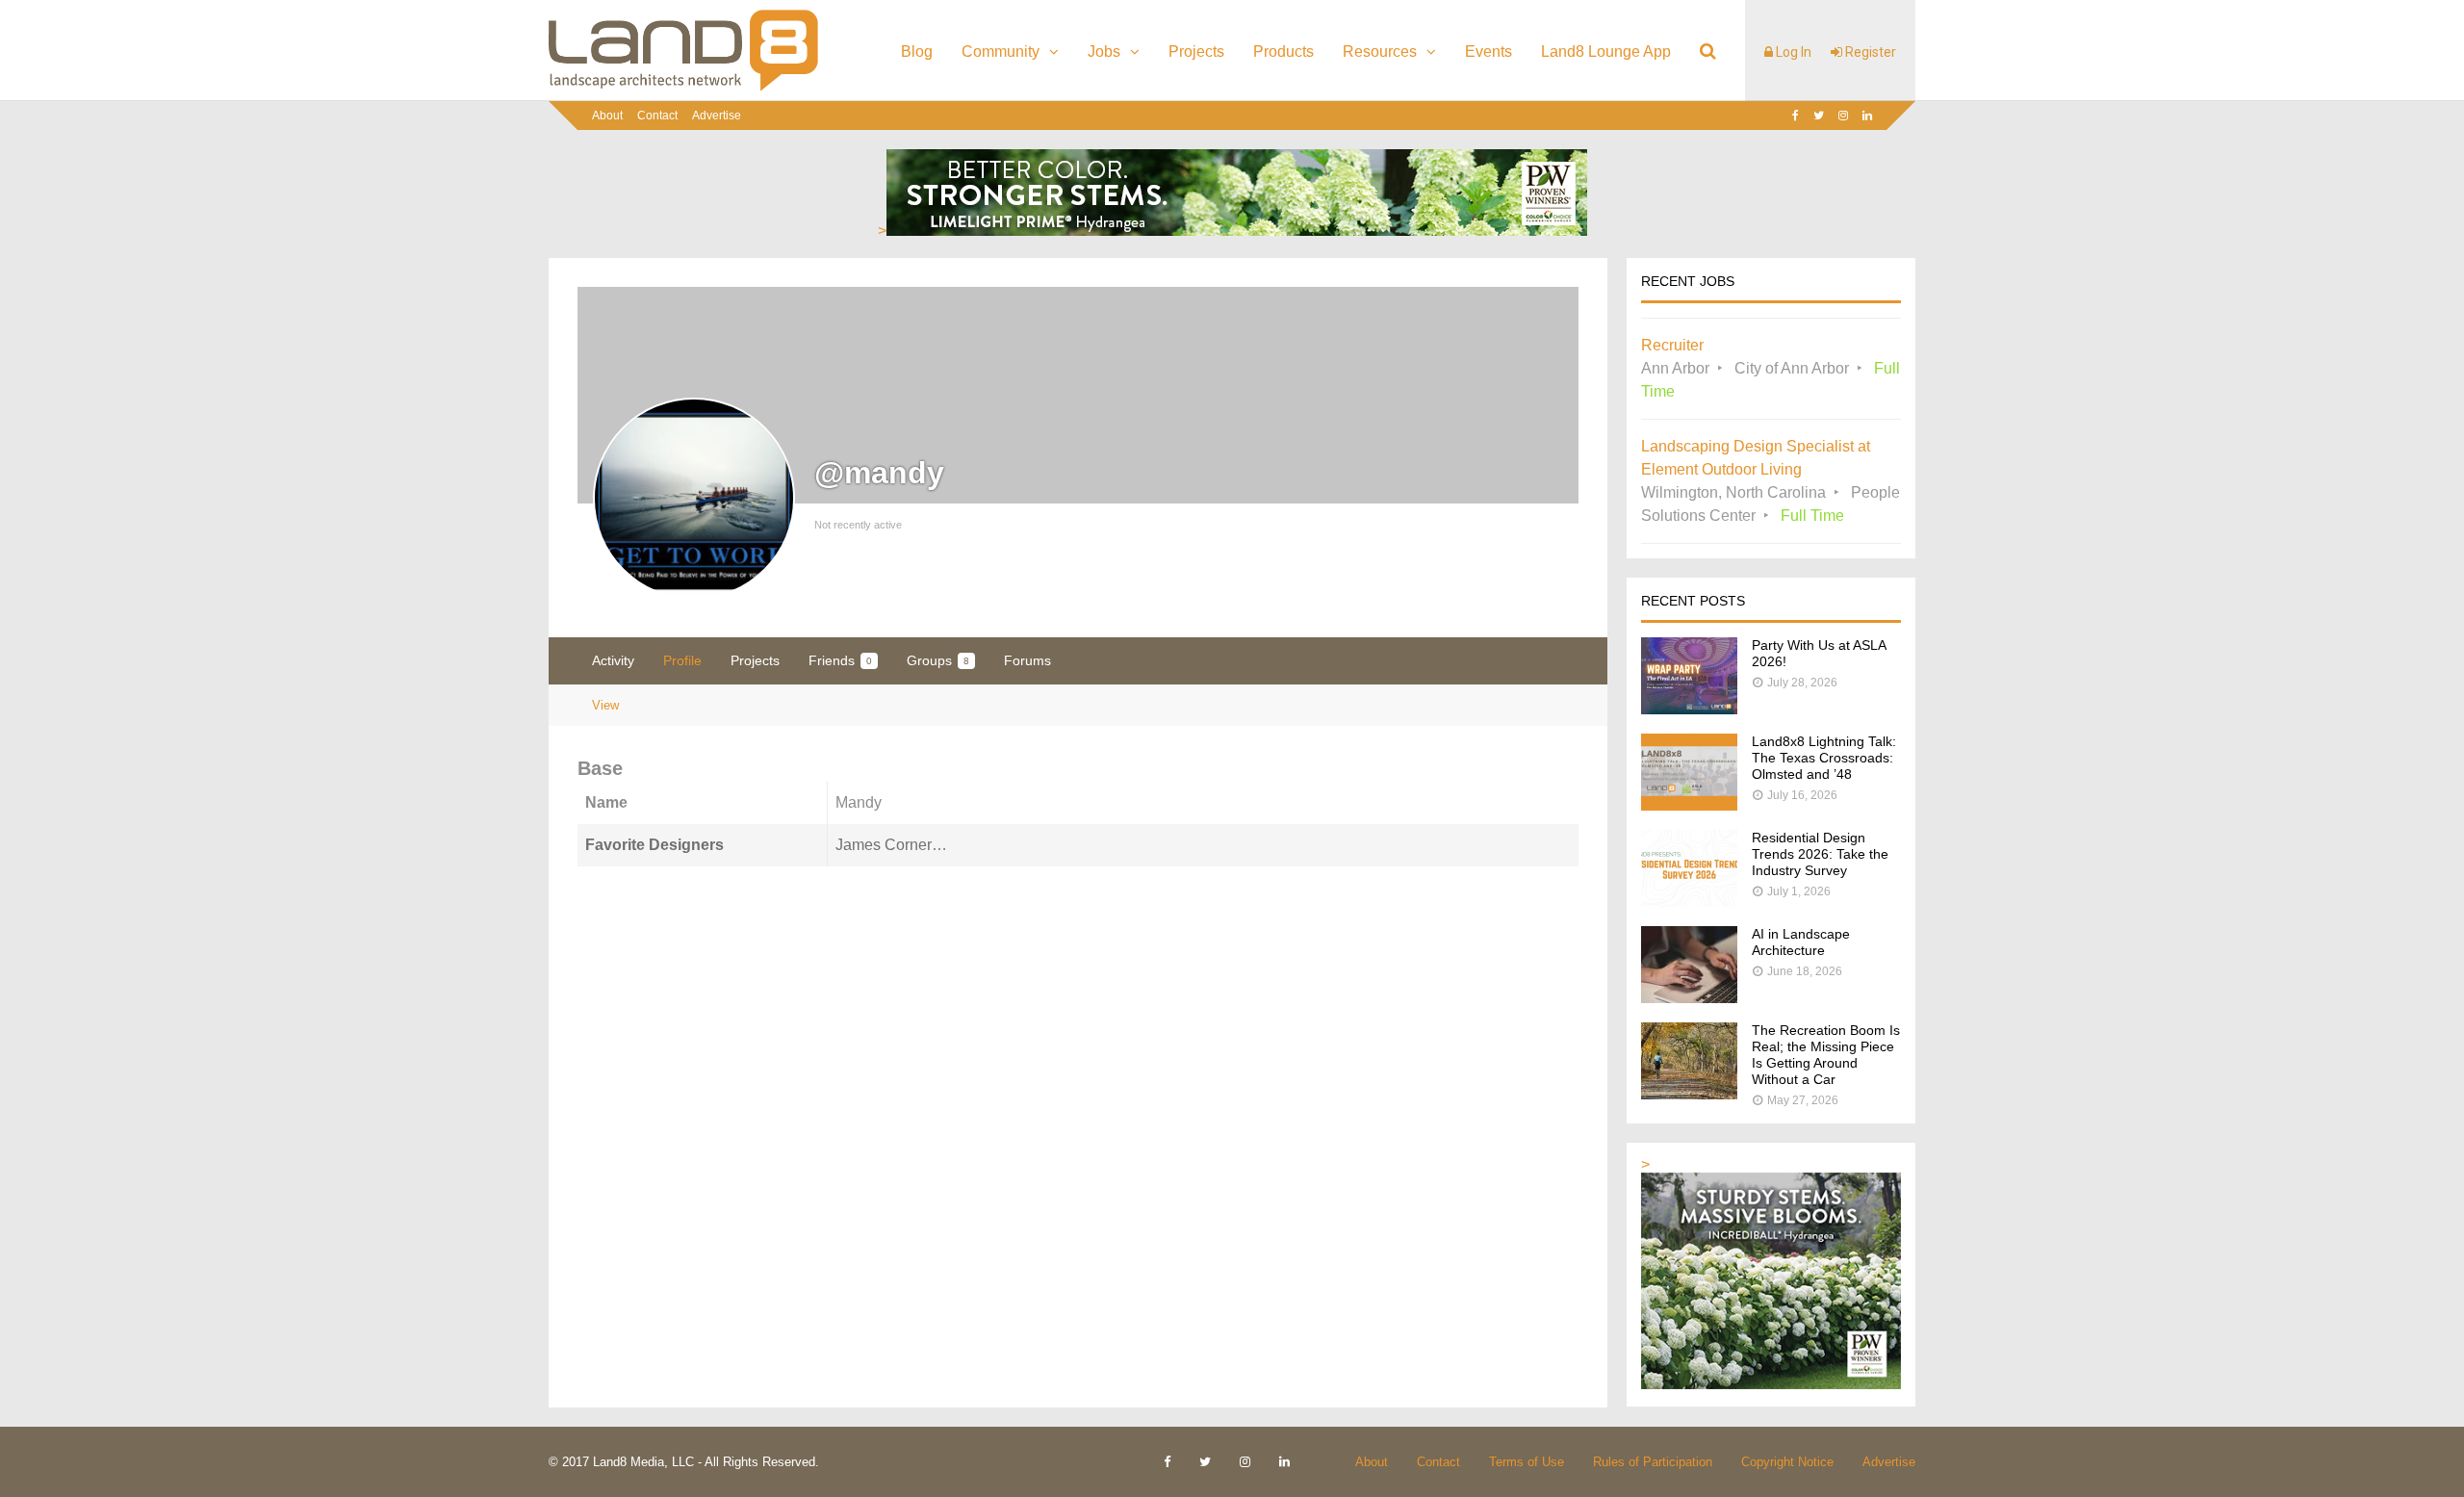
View (605, 705)
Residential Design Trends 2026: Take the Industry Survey (1820, 854)
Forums (1027, 660)
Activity (613, 660)
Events (1489, 52)
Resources (1380, 52)
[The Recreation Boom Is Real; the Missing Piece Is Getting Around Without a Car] (1689, 1094)
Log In (1792, 52)
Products (1283, 52)
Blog (917, 52)
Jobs (1104, 52)
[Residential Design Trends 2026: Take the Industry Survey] (1689, 902)
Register (1869, 52)
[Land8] (683, 88)
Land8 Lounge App (1606, 52)
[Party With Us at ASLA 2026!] (1689, 709)
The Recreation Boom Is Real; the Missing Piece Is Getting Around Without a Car (1826, 1055)
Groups (938, 660)
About (607, 116)
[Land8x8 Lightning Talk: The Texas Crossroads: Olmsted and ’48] (1689, 805)
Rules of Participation (1653, 1462)
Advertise (717, 116)
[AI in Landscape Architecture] (1689, 998)
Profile (682, 660)
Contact (657, 116)
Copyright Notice (1787, 1462)
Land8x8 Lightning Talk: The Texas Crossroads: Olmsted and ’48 (1824, 758)
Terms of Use (1527, 1462)
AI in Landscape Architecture (1801, 942)
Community (1001, 52)
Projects (1196, 52)
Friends (840, 660)
